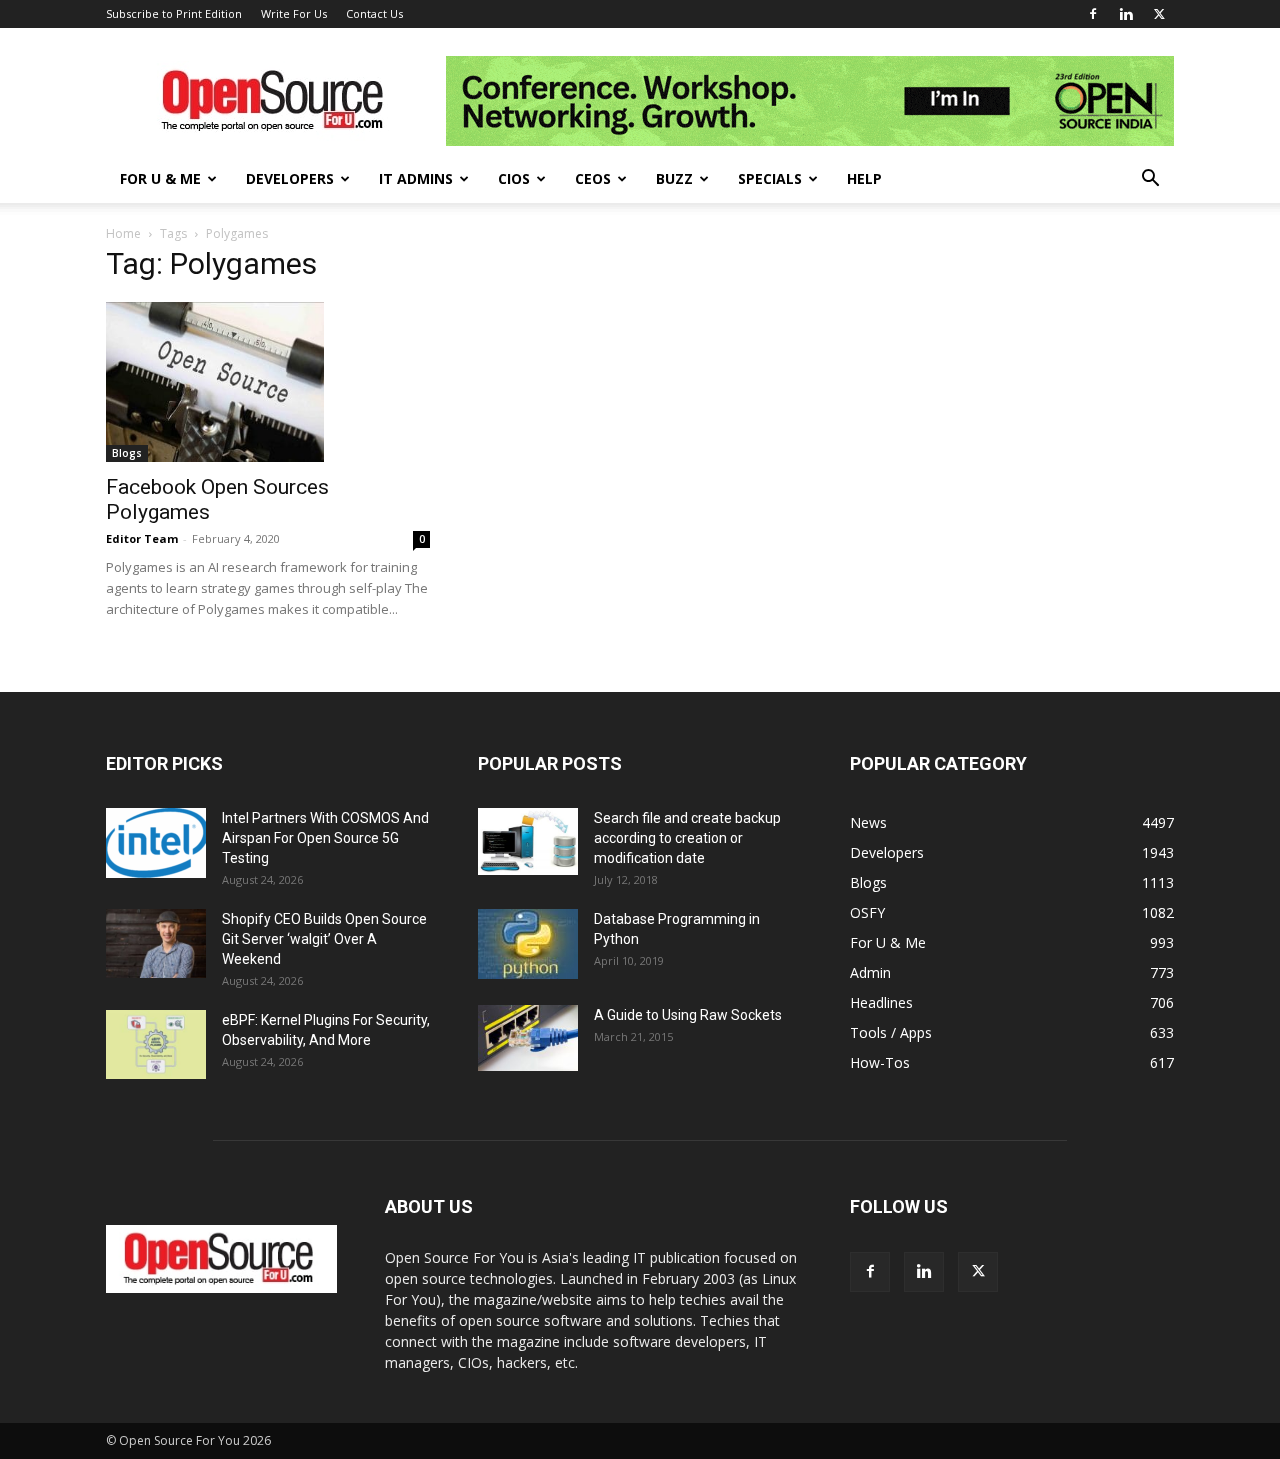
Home (123, 233)
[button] (1150, 180)
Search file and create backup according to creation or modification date (687, 838)
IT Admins (416, 178)
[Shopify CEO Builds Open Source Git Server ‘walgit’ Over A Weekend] (156, 943)
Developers (290, 178)
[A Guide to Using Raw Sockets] (528, 1038)
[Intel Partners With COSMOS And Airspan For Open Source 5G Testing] (156, 843)
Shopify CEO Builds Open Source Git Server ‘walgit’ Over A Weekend (324, 939)
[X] (1159, 14)
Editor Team (142, 538)
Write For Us (294, 13)
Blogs (127, 453)
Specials (770, 178)
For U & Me (160, 178)
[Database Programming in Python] (528, 944)
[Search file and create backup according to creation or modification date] (528, 841)
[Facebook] (1093, 14)
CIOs (514, 178)
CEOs (593, 178)
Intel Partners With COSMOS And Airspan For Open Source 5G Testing (325, 838)
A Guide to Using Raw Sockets (688, 1015)
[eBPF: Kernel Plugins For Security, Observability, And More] (156, 1044)
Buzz (674, 178)
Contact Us (374, 13)
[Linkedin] (1126, 14)
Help (864, 178)
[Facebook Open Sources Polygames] (268, 382)
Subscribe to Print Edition (174, 13)
